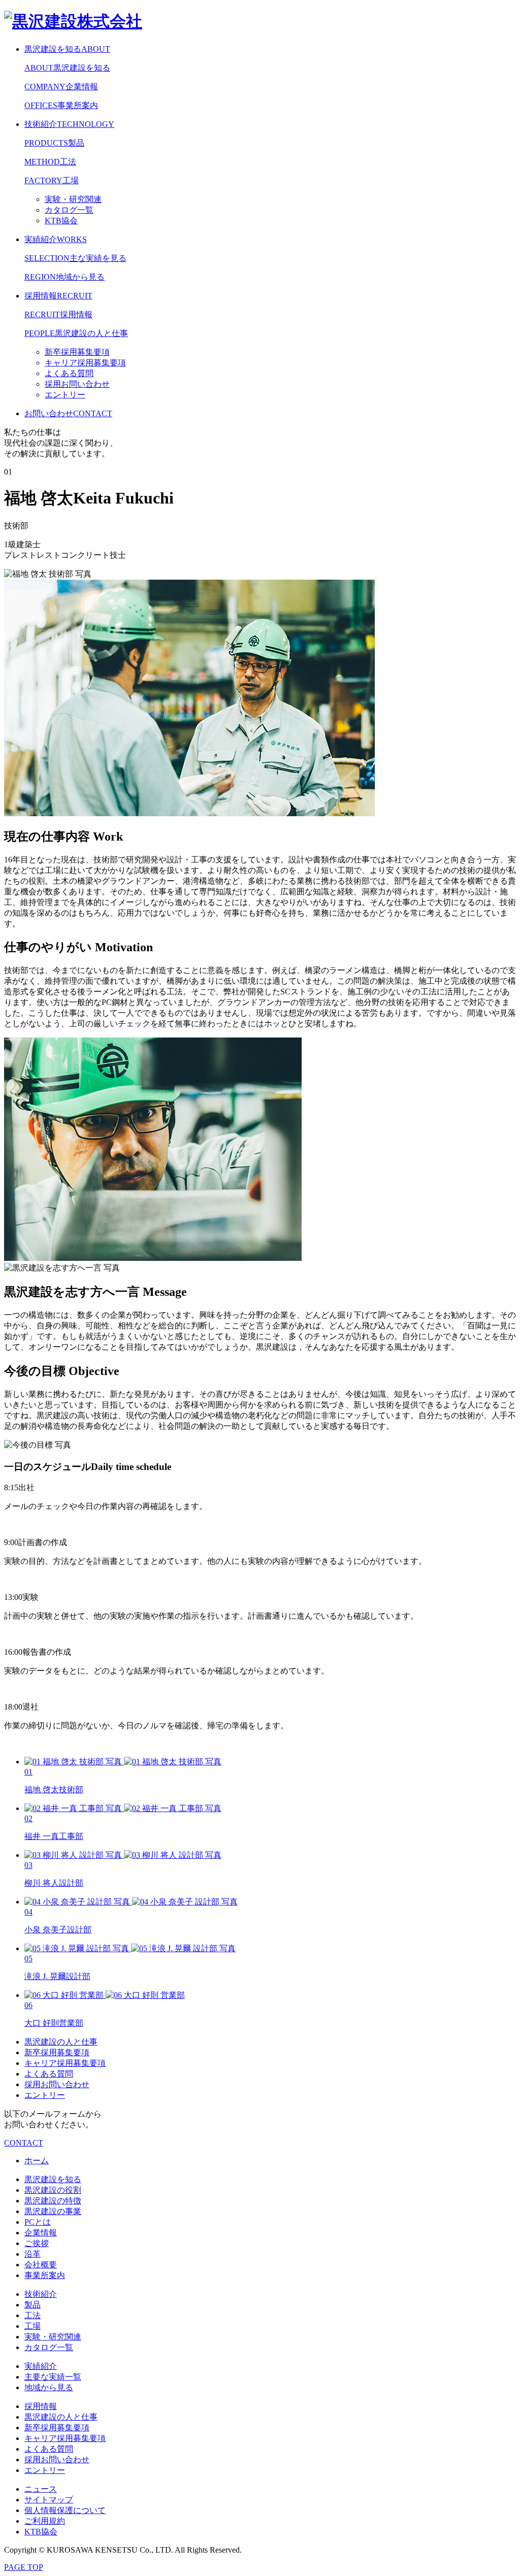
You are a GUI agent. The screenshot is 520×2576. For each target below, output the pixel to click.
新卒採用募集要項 (57, 2052)
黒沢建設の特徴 (53, 2201)
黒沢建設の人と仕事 (76, 333)
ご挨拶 (37, 2243)
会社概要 (41, 2265)
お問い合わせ (68, 413)
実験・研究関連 (53, 2337)
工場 (52, 180)
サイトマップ (49, 2500)
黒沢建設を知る (67, 49)
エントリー (45, 2095)
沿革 (32, 2254)
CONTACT (24, 2143)
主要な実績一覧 (53, 2377)
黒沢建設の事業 (53, 2211)
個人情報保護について (65, 2510)
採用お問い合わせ (57, 2084)
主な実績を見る (75, 258)
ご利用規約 (45, 2521)
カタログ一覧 (49, 2347)
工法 (50, 162)
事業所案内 (61, 105)
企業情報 (61, 87)
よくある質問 (49, 2074)
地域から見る (64, 277)
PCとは (38, 2222)
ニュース (41, 2489)
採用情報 (58, 296)
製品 (54, 143)
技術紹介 (69, 124)
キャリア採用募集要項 (65, 2063)
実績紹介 (56, 239)
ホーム (37, 2161)
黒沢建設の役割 (53, 2190)
